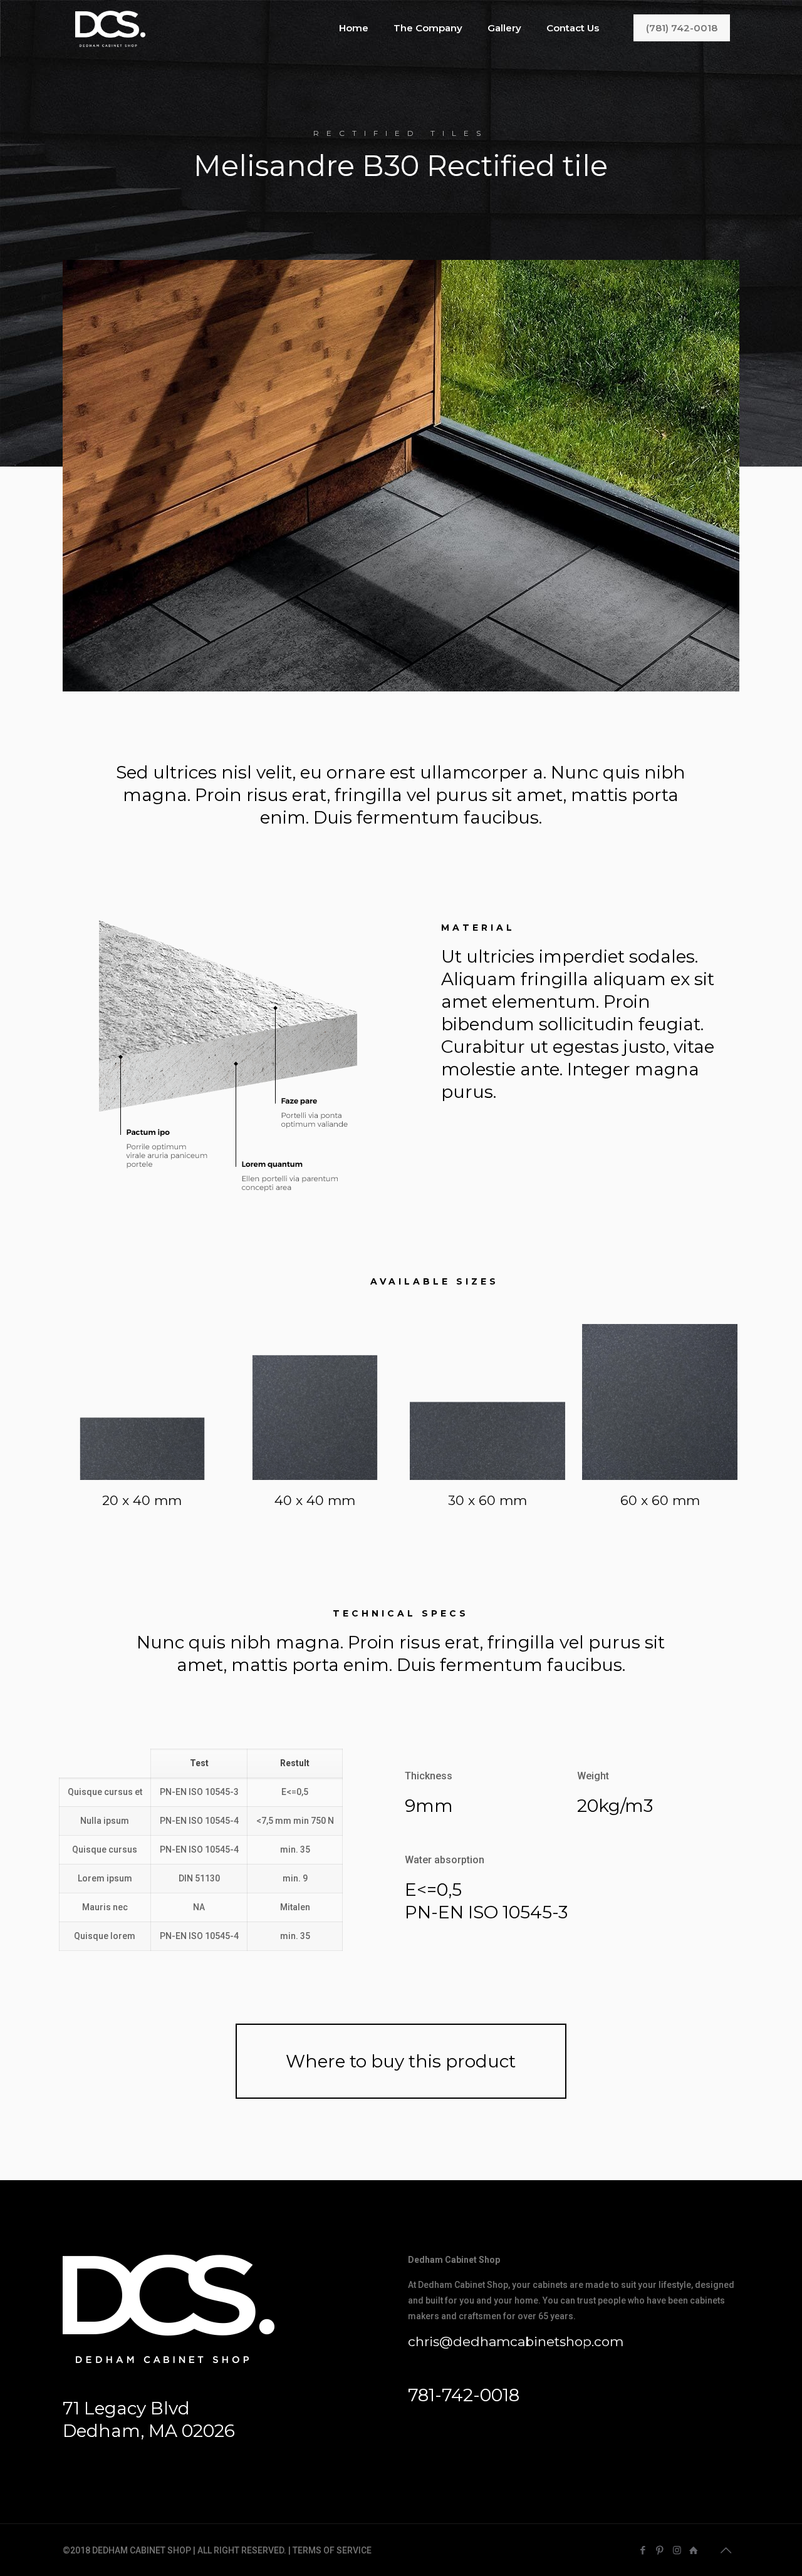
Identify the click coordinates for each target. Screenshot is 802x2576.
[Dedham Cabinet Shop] (110, 28)
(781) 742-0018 (682, 28)
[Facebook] (643, 2550)
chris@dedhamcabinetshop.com (516, 2341)
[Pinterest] (660, 2550)
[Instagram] (677, 2550)
